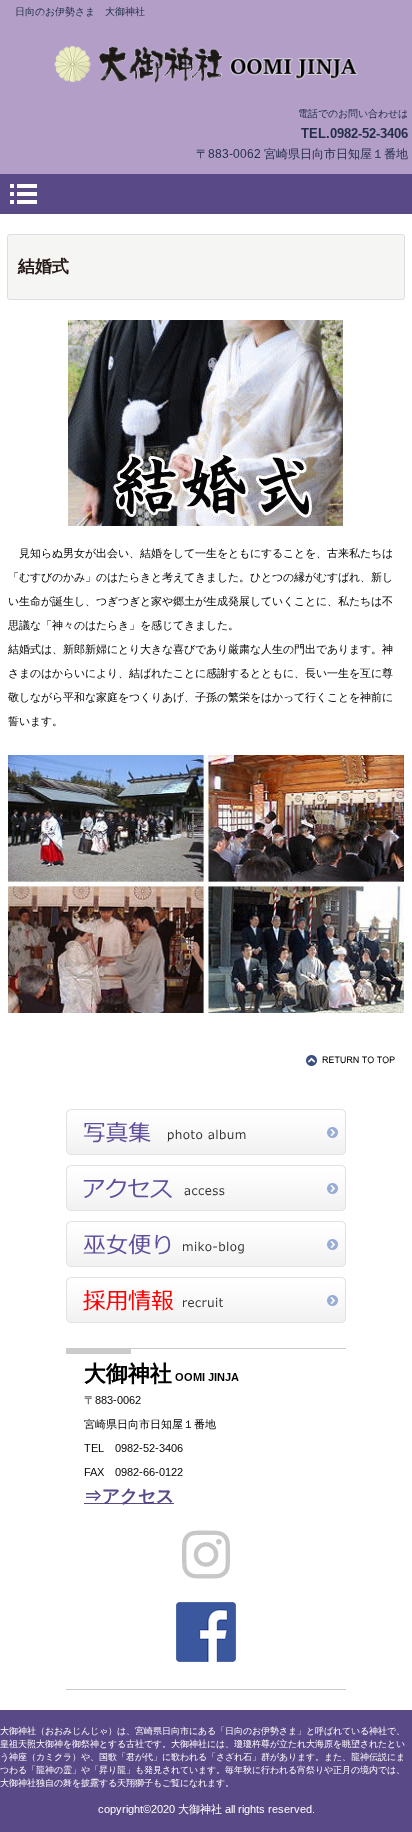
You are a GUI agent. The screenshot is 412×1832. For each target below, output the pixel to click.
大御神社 (206, 64)
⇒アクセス (129, 1496)
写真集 (206, 1132)
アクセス (206, 1188)
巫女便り (206, 1244)
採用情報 (206, 1300)
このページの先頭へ (354, 1060)
